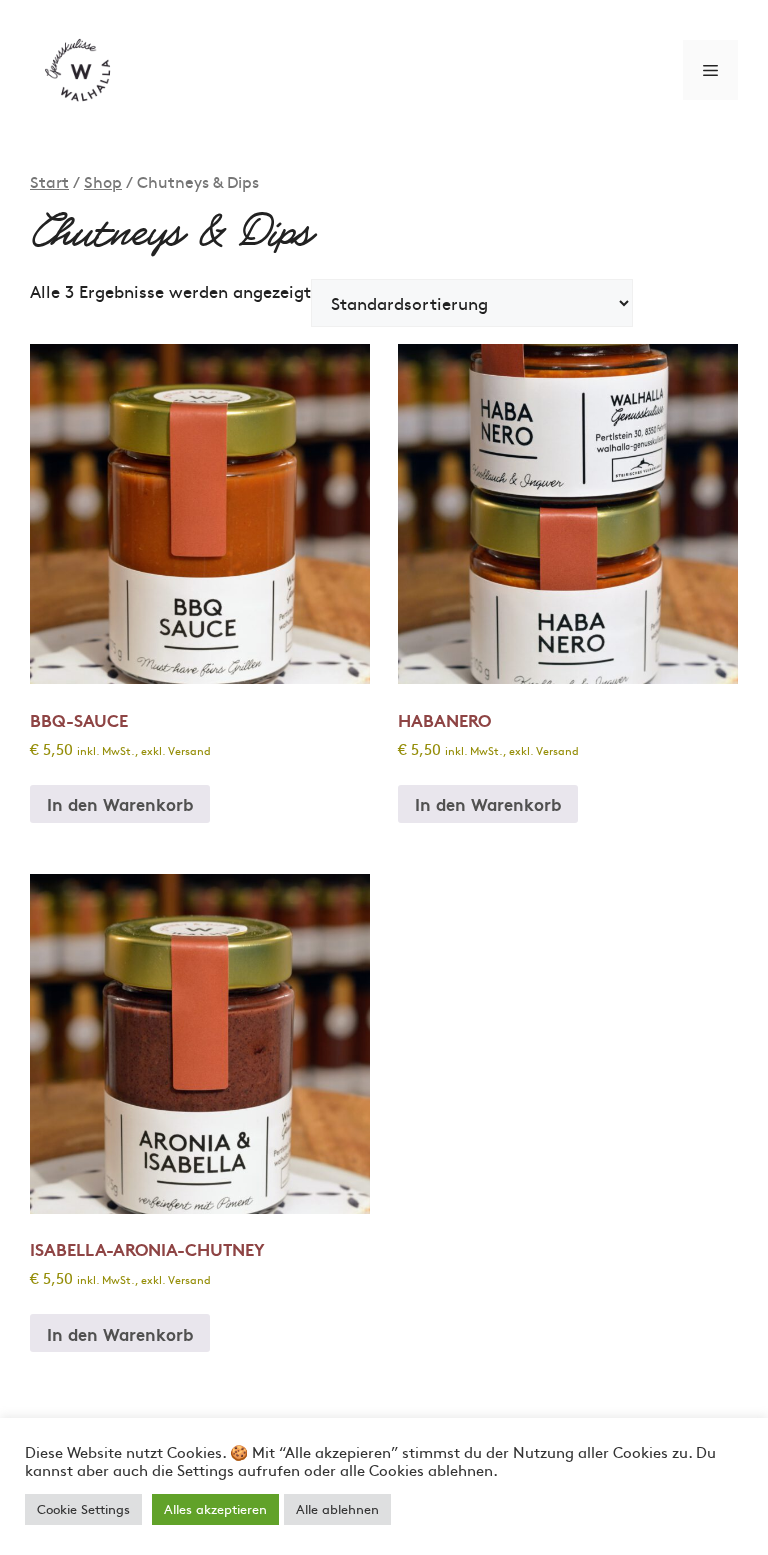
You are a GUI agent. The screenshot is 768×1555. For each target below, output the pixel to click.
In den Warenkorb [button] (120, 803)
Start (49, 181)
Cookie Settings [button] (83, 1509)
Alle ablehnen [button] (337, 1509)
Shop (103, 181)
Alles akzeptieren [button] (215, 1509)
